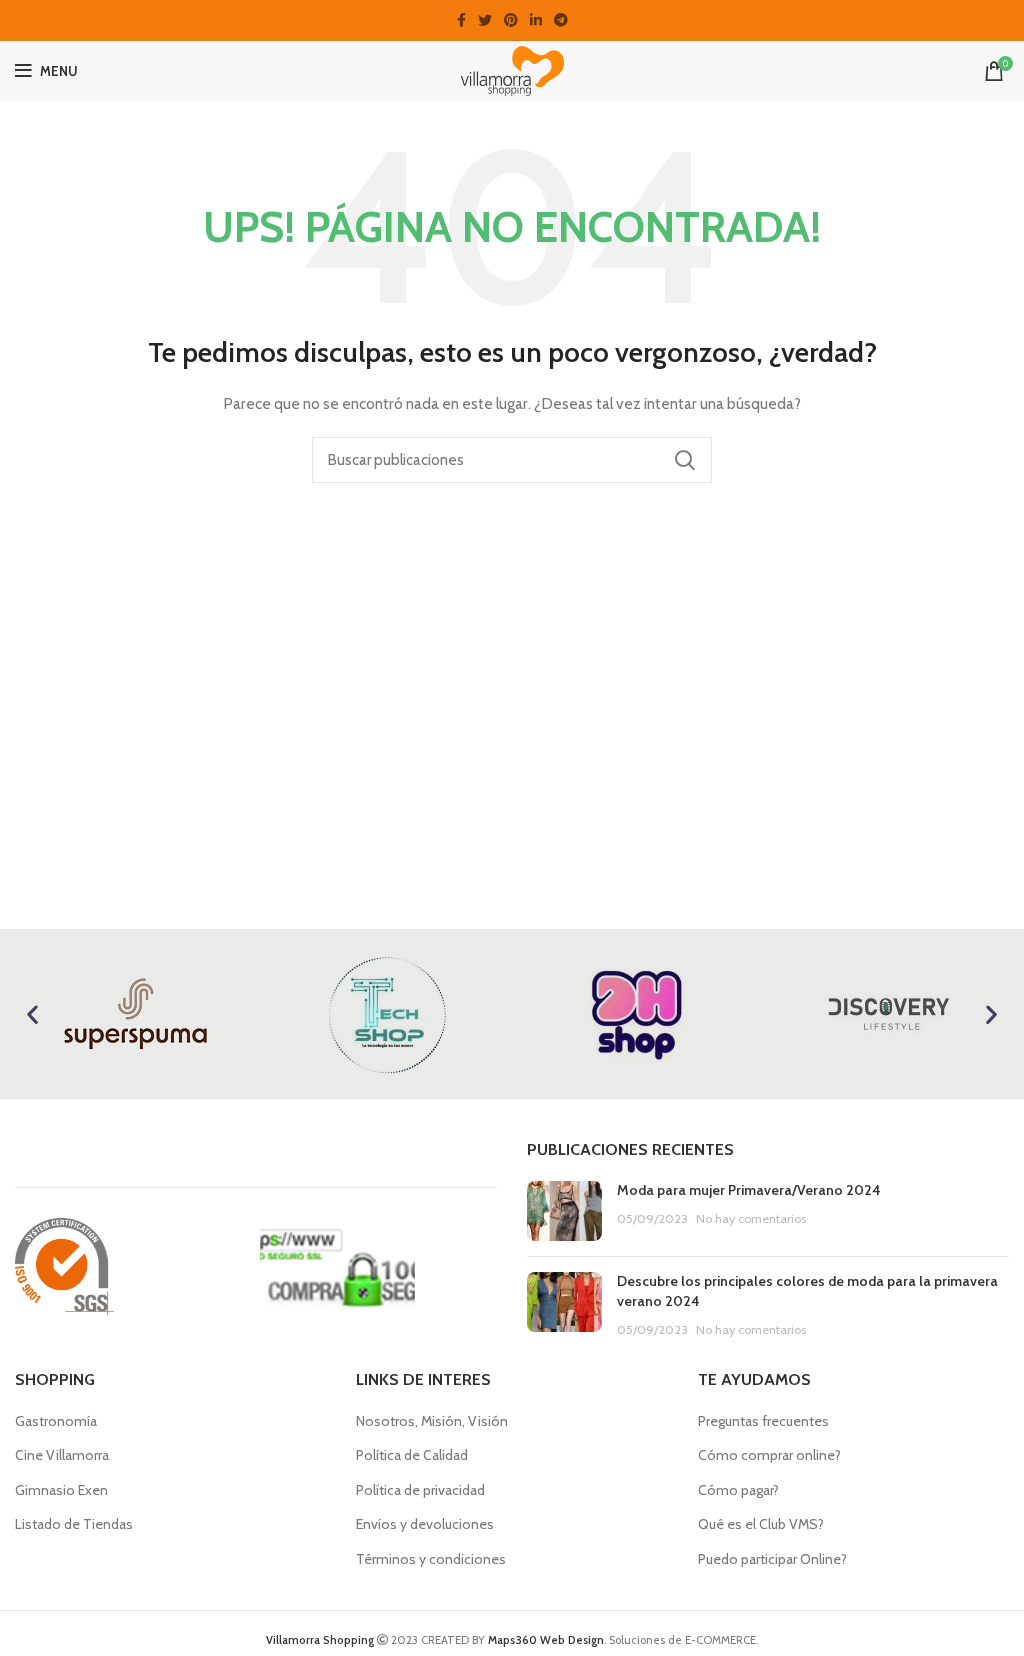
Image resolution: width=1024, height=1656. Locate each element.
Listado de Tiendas (74, 1524)
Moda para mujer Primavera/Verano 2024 (749, 1190)
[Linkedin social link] (536, 20)
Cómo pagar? (738, 1490)
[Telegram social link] (561, 20)
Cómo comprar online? (769, 1455)
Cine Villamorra (62, 1455)
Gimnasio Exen (61, 1490)
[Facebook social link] (461, 20)
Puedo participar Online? (772, 1559)
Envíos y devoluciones (425, 1524)
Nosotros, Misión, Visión (432, 1421)
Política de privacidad (420, 1490)
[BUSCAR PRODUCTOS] (685, 460)
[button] (32, 1014)
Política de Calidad (412, 1455)
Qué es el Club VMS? (761, 1524)
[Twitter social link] (485, 20)
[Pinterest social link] (511, 20)
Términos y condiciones (431, 1559)
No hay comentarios (751, 1218)
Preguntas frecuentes (763, 1421)
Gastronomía (56, 1421)
